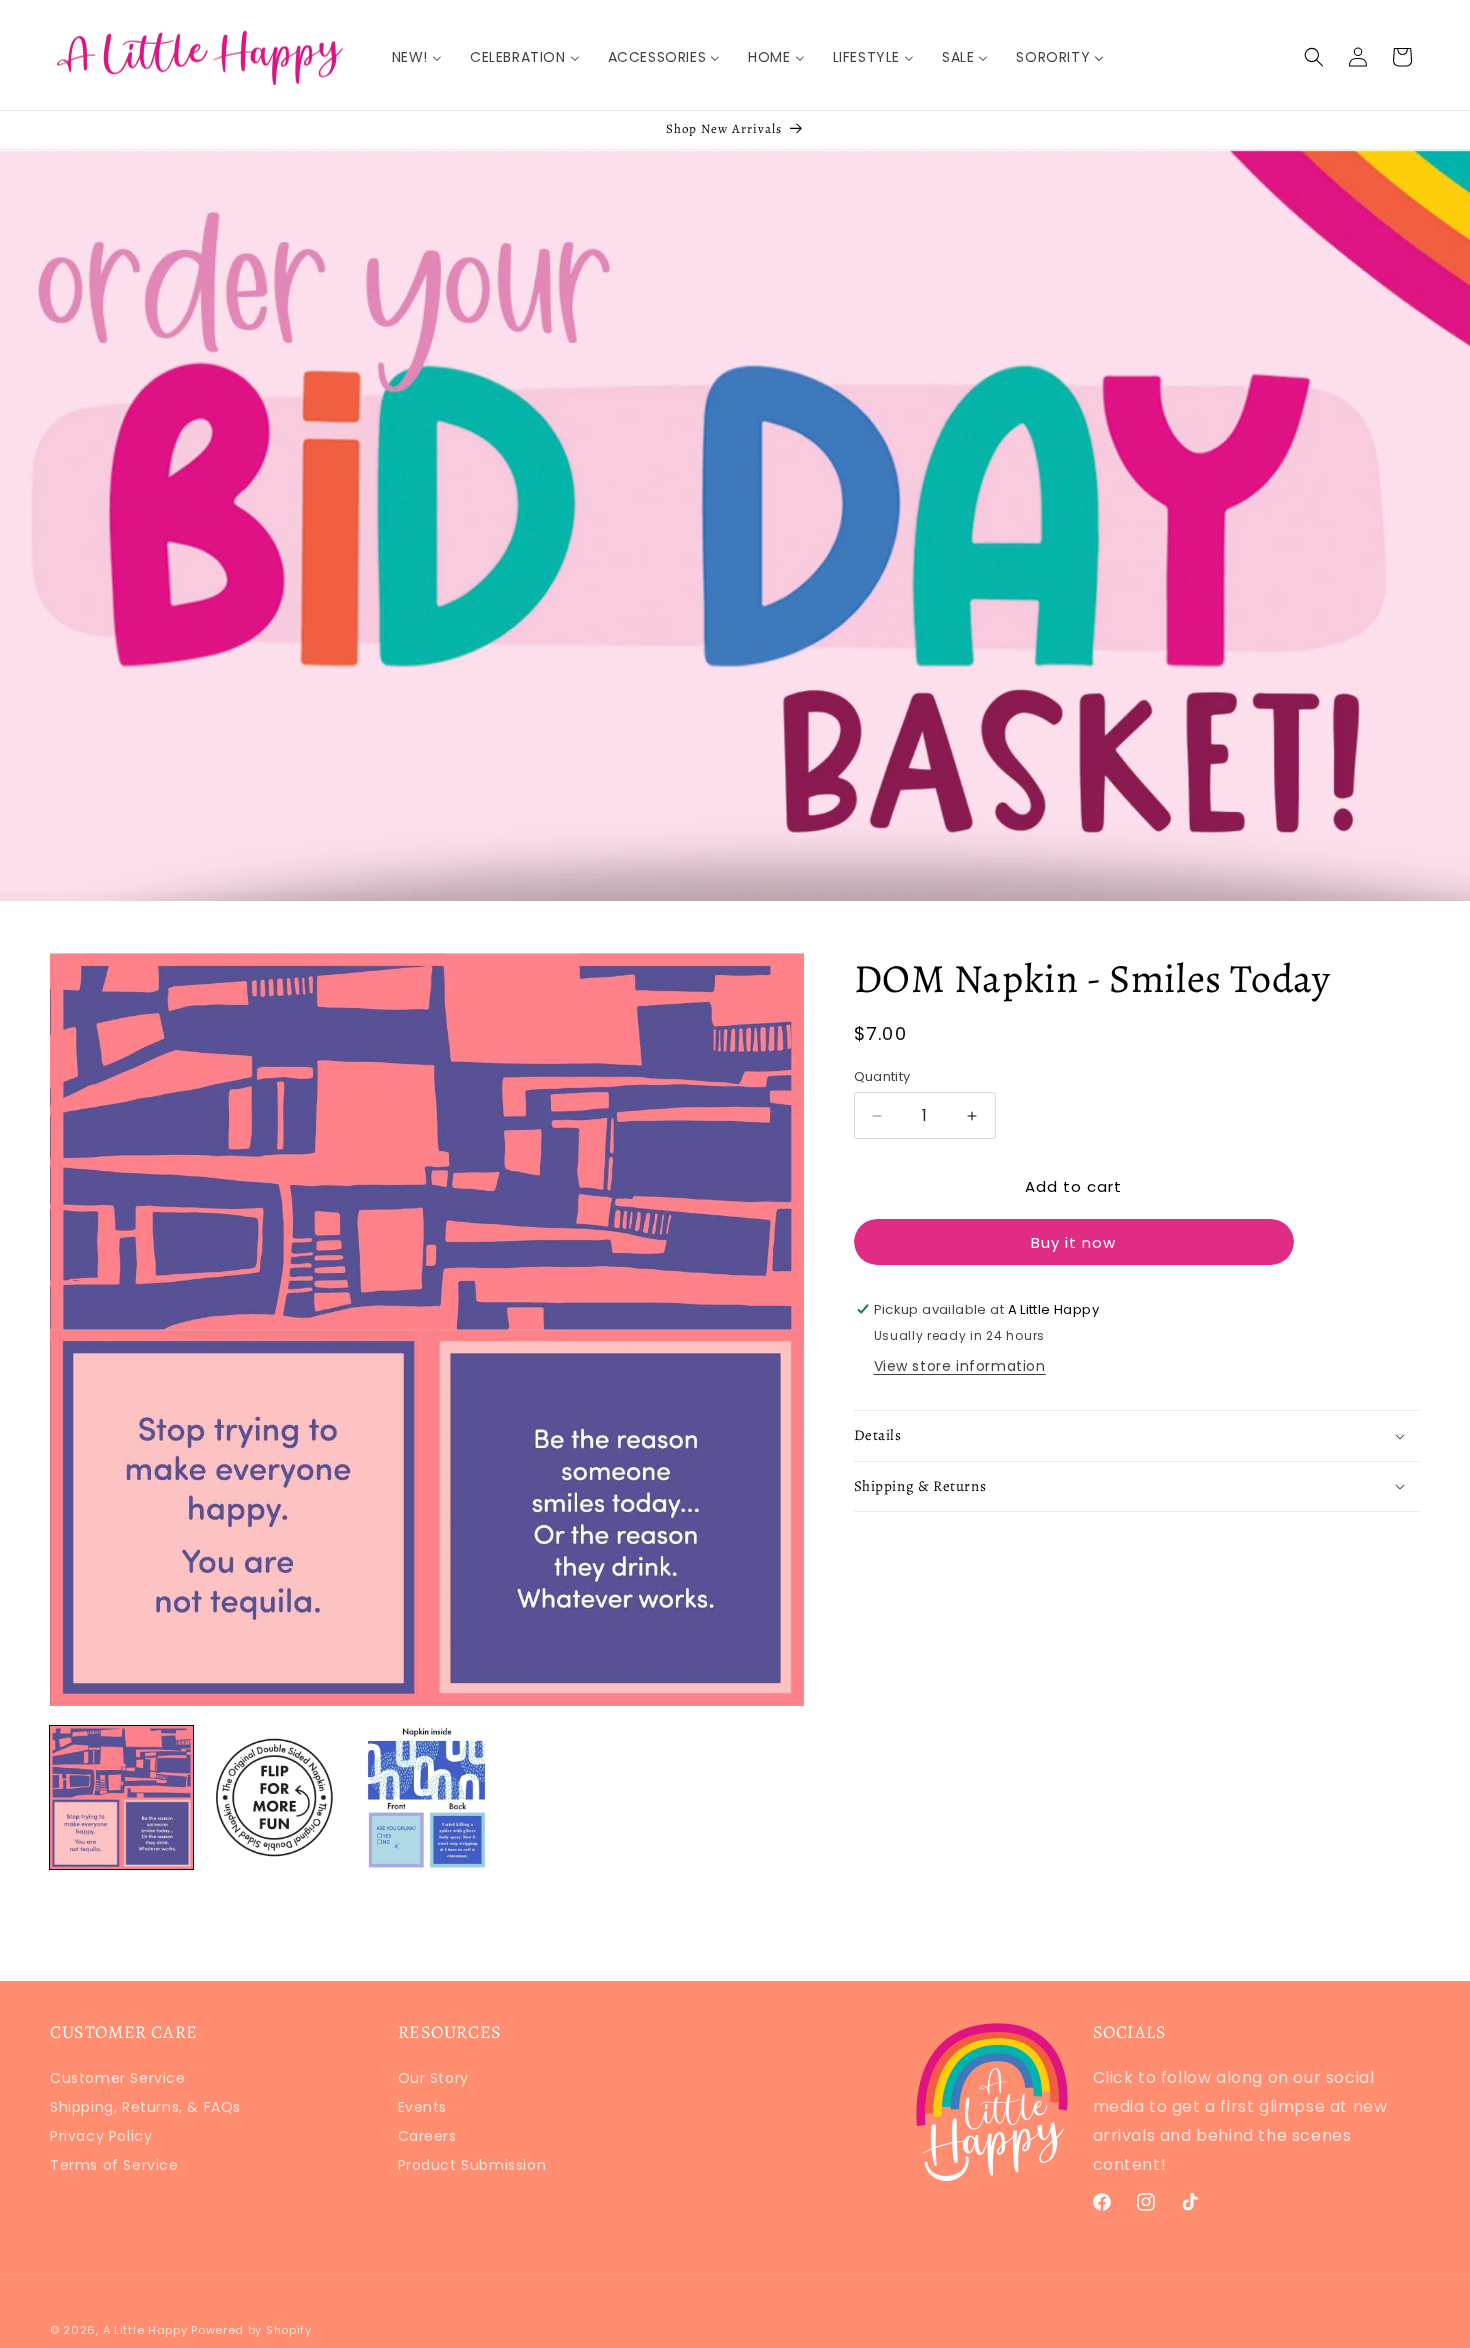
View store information (960, 1366)
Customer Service (118, 2080)
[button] (1314, 57)
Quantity (882, 1076)
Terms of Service (114, 2165)
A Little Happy (145, 2330)
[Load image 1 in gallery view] (121, 1797)
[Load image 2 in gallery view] (274, 1797)
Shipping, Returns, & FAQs (145, 2107)
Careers (427, 2136)
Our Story (433, 2080)
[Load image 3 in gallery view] (426, 1797)
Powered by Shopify (251, 2330)
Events (423, 2107)
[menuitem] (417, 57)
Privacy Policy (101, 2136)
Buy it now (1073, 1242)
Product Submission (472, 2165)
